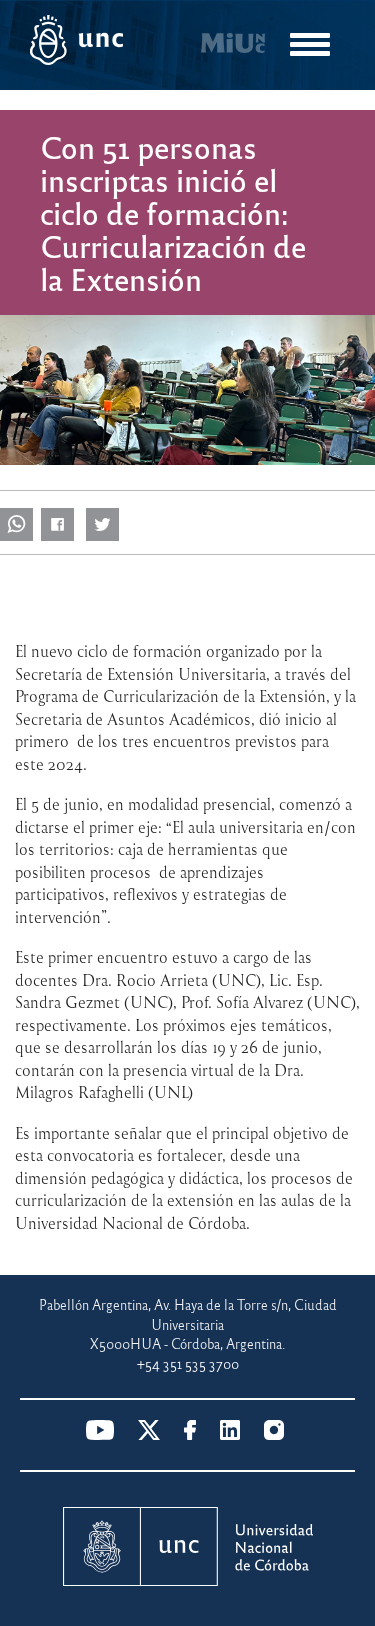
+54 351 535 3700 (188, 1363)
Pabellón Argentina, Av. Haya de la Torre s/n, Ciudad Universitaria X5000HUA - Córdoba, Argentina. (188, 1324)
